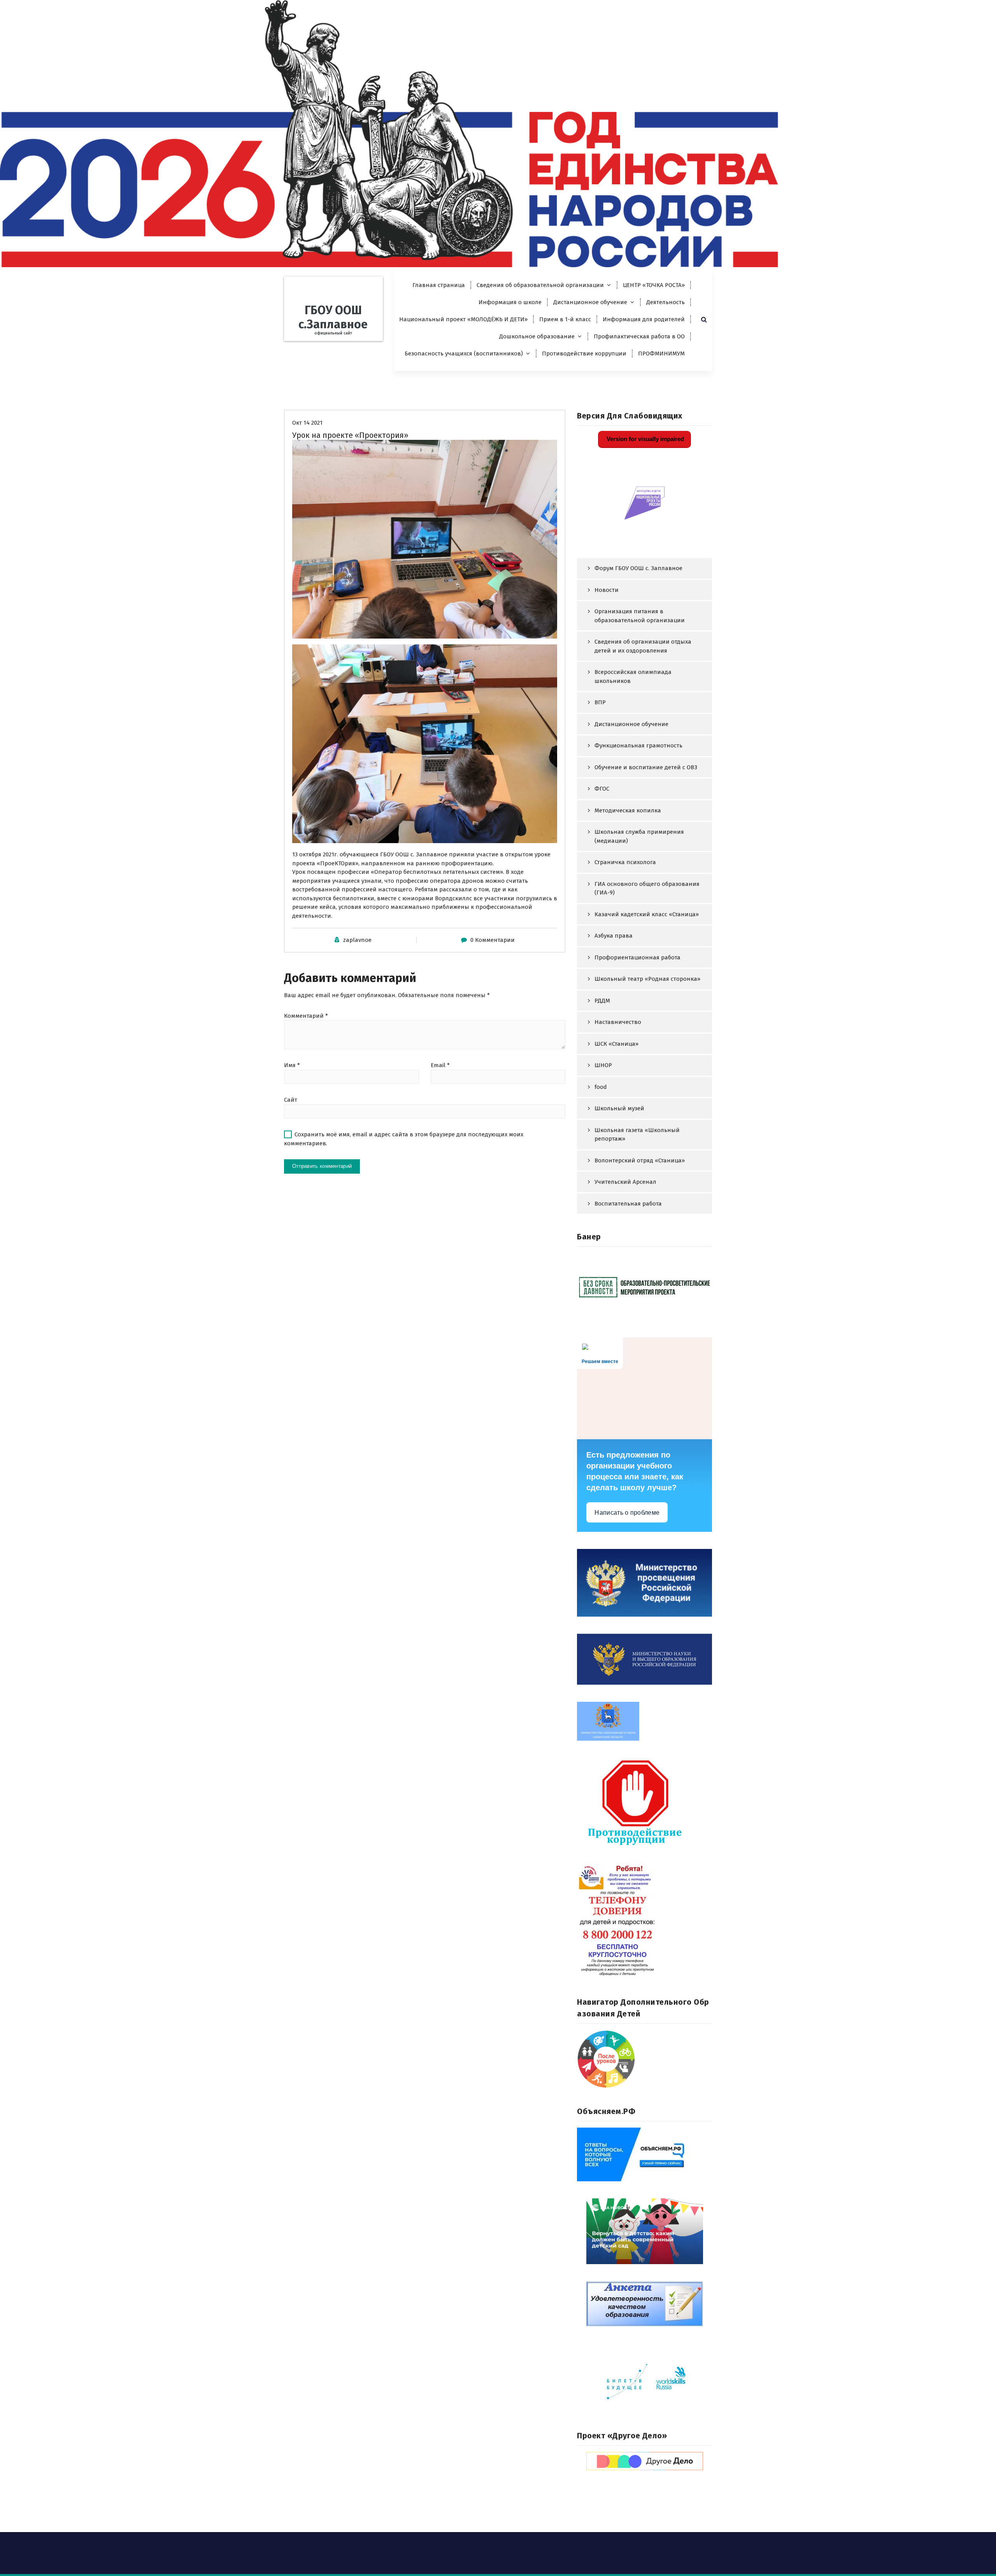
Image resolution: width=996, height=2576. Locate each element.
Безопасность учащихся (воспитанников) (464, 353)
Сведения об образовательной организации (540, 285)
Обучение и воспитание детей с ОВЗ (646, 767)
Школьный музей (619, 1108)
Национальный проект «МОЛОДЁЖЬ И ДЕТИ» (463, 319)
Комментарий (306, 1016)
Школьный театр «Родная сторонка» (647, 979)
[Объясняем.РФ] (644, 2154)
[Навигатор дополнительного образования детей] (644, 2059)
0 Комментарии (493, 940)
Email (440, 1065)
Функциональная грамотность (638, 745)
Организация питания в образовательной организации (640, 616)
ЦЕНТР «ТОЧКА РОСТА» (654, 285)
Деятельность (665, 302)
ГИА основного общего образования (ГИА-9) (647, 888)
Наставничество (618, 1022)
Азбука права (614, 936)
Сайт (291, 1100)
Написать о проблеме (627, 1513)
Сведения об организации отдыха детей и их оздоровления (643, 646)
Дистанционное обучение (590, 302)
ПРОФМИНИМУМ (661, 353)
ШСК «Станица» (616, 1044)
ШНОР (603, 1065)
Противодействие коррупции (584, 353)
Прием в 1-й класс (565, 319)
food (601, 1087)
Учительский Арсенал (625, 1182)
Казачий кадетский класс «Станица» (647, 914)
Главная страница (439, 285)
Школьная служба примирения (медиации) (639, 836)
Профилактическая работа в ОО (639, 336)
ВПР (600, 702)
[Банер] (644, 1287)
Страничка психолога (625, 862)
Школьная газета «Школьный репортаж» (637, 1135)
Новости (607, 590)
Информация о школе (510, 302)
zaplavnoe (357, 940)
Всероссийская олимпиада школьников (633, 676)
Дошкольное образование (537, 336)
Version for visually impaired (644, 439)
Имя (292, 1065)
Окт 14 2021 (307, 423)
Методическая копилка (628, 810)
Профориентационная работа (637, 957)
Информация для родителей (644, 319)
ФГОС (602, 789)
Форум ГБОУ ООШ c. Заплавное (638, 568)
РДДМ (602, 1001)
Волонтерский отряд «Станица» (640, 1160)
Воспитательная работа (628, 1204)
